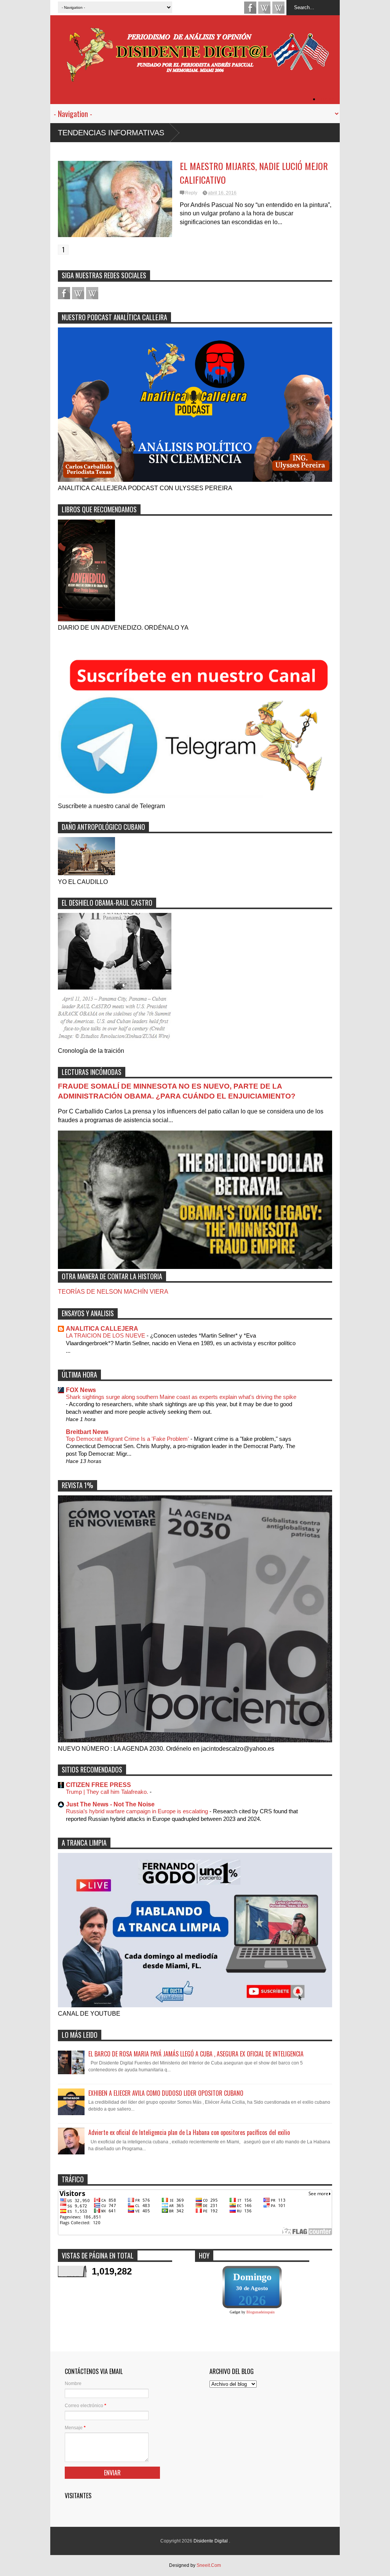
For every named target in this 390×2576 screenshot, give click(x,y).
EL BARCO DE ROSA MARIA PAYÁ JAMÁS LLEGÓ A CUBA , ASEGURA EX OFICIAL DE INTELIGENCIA (196, 2054)
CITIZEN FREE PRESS (98, 1785)
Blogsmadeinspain (261, 2312)
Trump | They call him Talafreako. (108, 1792)
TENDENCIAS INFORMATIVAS (111, 133)
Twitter (278, 8)
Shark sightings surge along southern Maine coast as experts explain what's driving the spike (181, 1397)
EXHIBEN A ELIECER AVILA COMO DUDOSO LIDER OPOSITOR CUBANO (166, 2093)
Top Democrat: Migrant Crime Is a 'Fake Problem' (128, 1439)
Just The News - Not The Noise (110, 1804)
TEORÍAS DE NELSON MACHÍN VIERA (113, 1292)
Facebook (250, 8)
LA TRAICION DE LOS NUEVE (106, 1335)
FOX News (81, 1390)
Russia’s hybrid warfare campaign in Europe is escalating (138, 1811)
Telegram (264, 8)
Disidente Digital (211, 2541)
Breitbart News (87, 1432)
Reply (191, 193)
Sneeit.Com (209, 2565)
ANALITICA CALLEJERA (102, 1329)
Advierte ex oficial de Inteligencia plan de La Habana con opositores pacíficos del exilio (189, 2132)
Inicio (326, 99)
